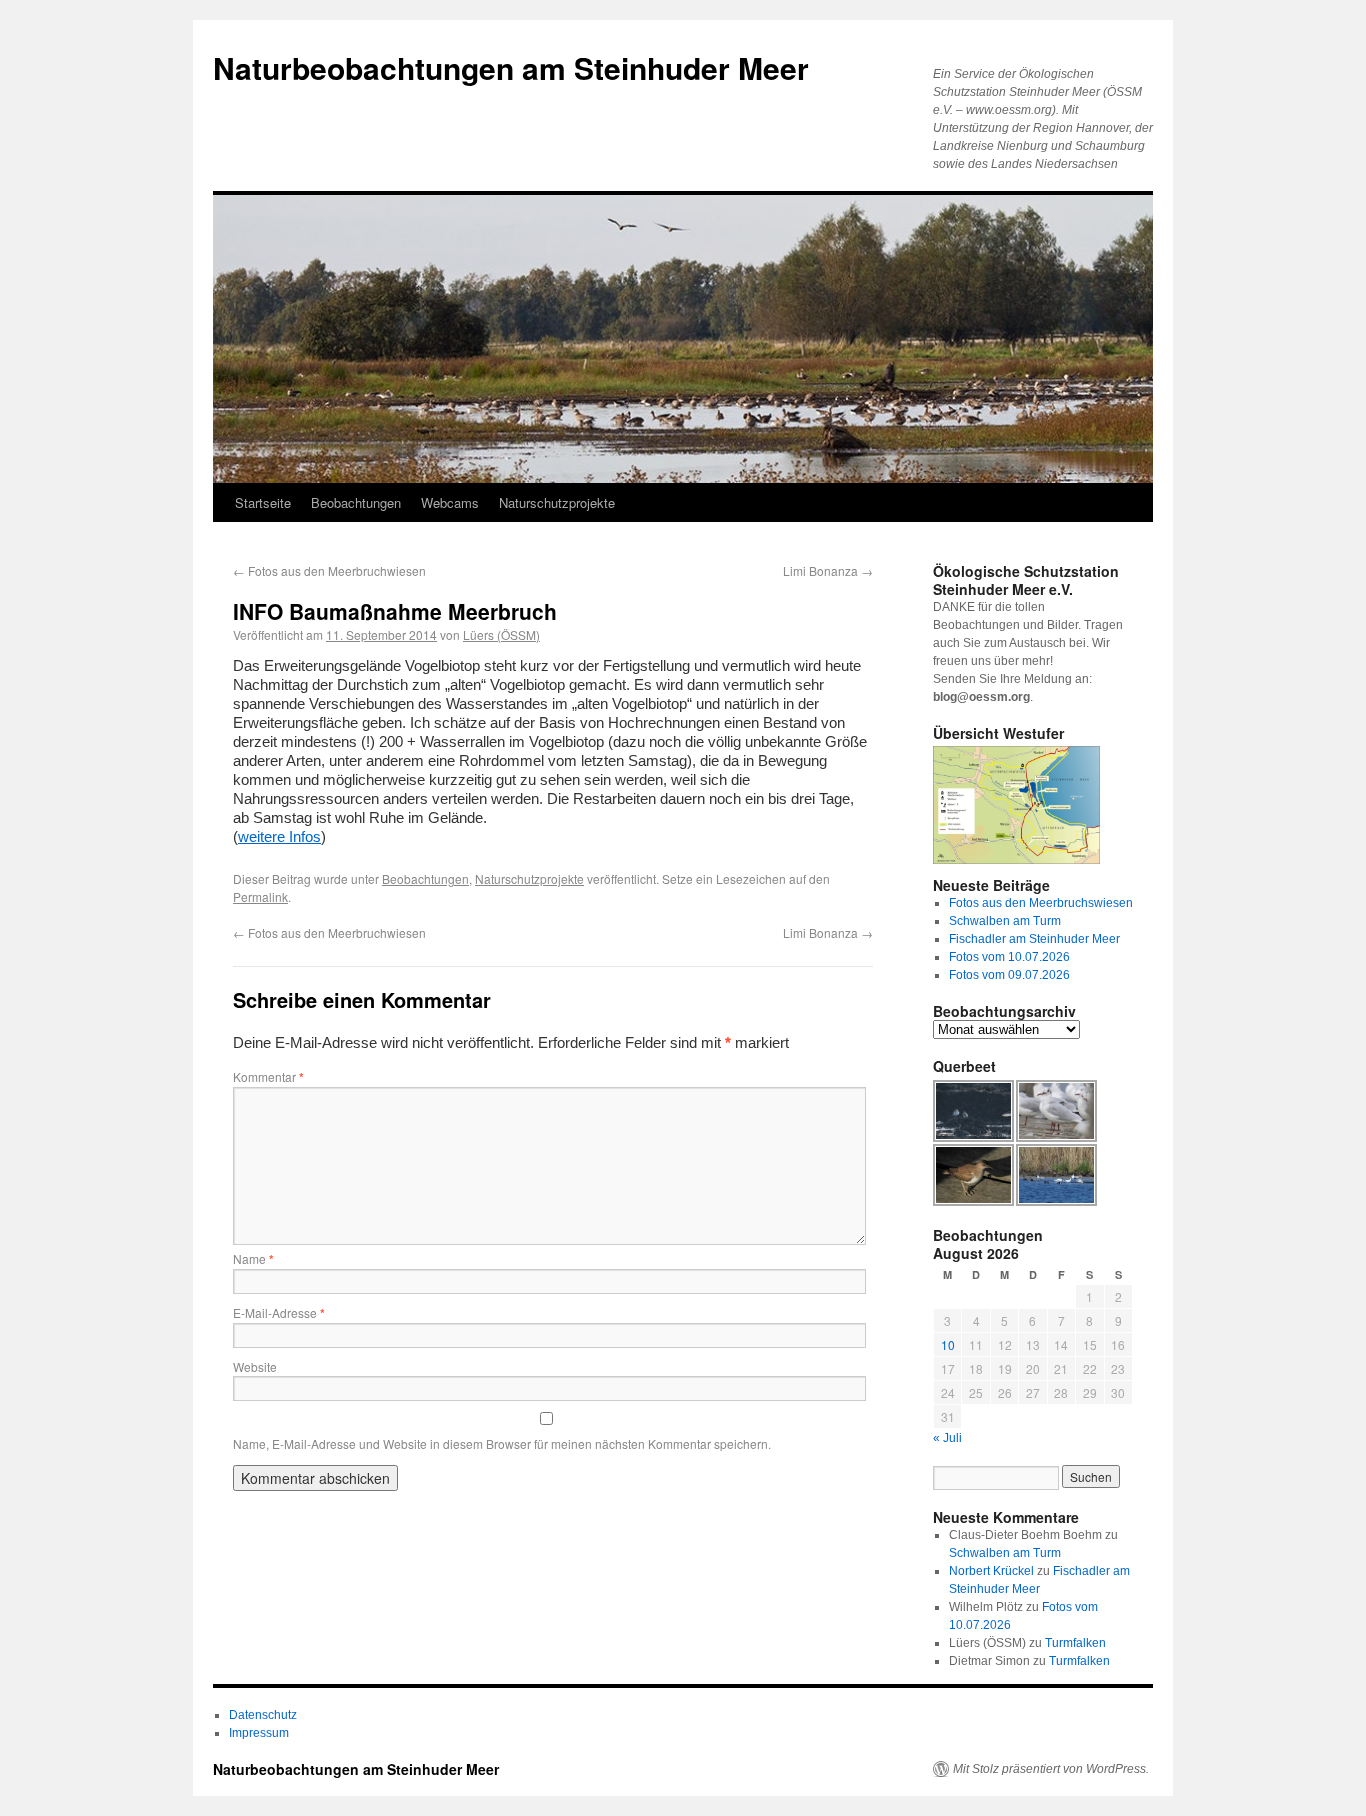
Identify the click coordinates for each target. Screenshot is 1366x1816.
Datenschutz (263, 1715)
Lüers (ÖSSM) (501, 634)
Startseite (263, 502)
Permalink (260, 896)
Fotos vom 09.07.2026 (1009, 975)
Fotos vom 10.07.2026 (1009, 957)
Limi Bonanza (828, 570)
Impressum (259, 1733)
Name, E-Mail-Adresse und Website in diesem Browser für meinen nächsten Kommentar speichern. (502, 1443)
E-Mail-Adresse (279, 1312)
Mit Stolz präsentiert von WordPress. (1051, 1769)
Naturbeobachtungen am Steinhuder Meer (511, 67)
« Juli (947, 1438)
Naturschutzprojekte (557, 502)
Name (253, 1258)
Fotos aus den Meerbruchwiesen (329, 570)
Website (255, 1366)
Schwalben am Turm (1005, 921)
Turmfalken (1075, 1643)
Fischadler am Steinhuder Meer (1034, 939)
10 (948, 1344)
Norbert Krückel (991, 1571)
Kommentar (268, 1076)
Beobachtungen (356, 502)
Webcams (450, 502)
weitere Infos (279, 836)
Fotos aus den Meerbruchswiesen (1041, 903)
